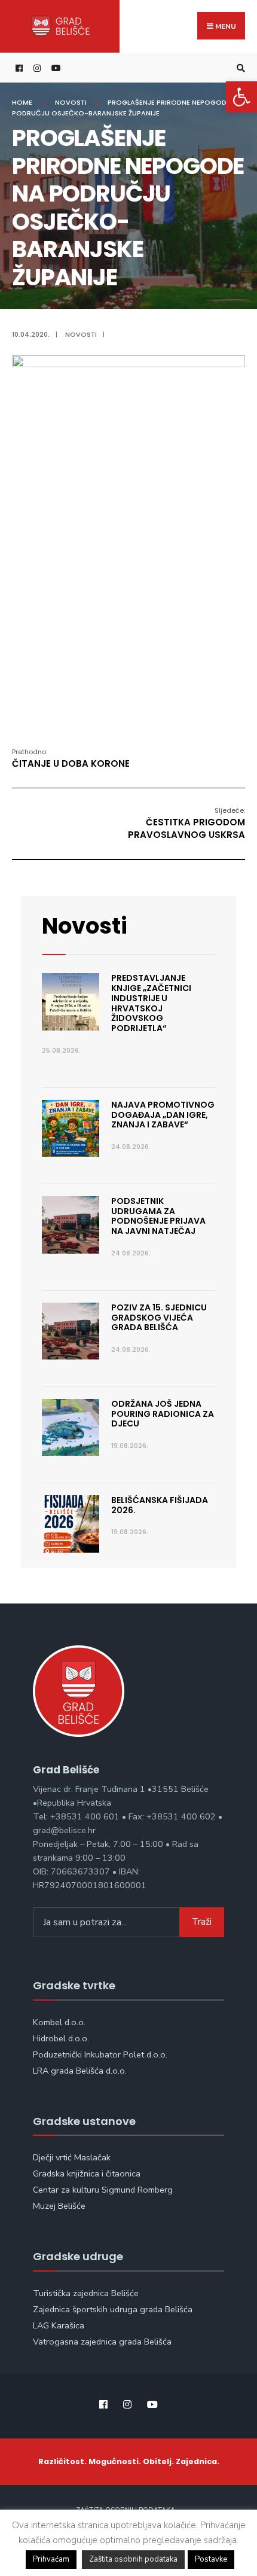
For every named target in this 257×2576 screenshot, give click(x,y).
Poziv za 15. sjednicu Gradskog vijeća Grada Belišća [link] (159, 1318)
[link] (241, 97)
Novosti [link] (71, 102)
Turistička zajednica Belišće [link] (86, 2293)
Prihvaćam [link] (51, 2559)
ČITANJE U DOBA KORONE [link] (71, 758)
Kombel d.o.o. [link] (59, 2022)
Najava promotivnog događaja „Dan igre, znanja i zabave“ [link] (163, 1115)
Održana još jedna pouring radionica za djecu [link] (163, 1414)
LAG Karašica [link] (59, 2325)
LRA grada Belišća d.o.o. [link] (80, 2071)
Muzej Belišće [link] (59, 2206)
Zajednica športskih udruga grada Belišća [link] (113, 2309)
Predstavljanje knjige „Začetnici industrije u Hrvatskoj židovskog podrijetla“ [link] (151, 1003)
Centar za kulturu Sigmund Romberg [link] (103, 2190)
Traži (202, 1922)
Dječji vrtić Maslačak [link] (72, 2157)
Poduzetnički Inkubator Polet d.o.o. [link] (100, 2054)
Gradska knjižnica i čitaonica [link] (87, 2173)
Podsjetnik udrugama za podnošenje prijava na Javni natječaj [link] (158, 1216)
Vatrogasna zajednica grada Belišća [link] (102, 2342)
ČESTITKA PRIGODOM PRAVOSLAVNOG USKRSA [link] (186, 823)
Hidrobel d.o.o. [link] (61, 2038)
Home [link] (22, 102)
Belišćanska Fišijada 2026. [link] (160, 1505)
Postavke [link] (211, 2559)
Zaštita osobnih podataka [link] (133, 2559)
